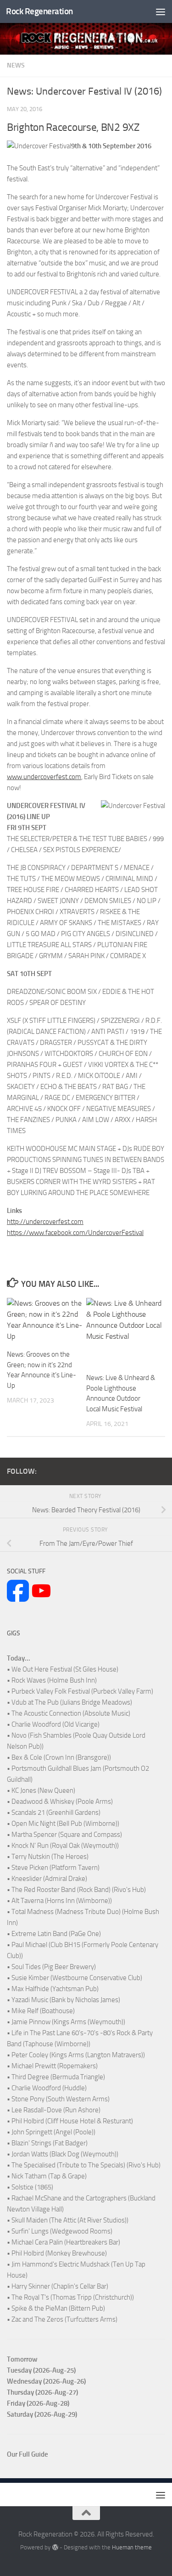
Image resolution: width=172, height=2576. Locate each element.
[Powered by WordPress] (55, 2547)
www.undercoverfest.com (44, 777)
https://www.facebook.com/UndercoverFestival (75, 1233)
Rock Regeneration (39, 11)
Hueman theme (132, 2547)
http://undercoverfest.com (45, 1222)
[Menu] (161, 11)
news (16, 65)
